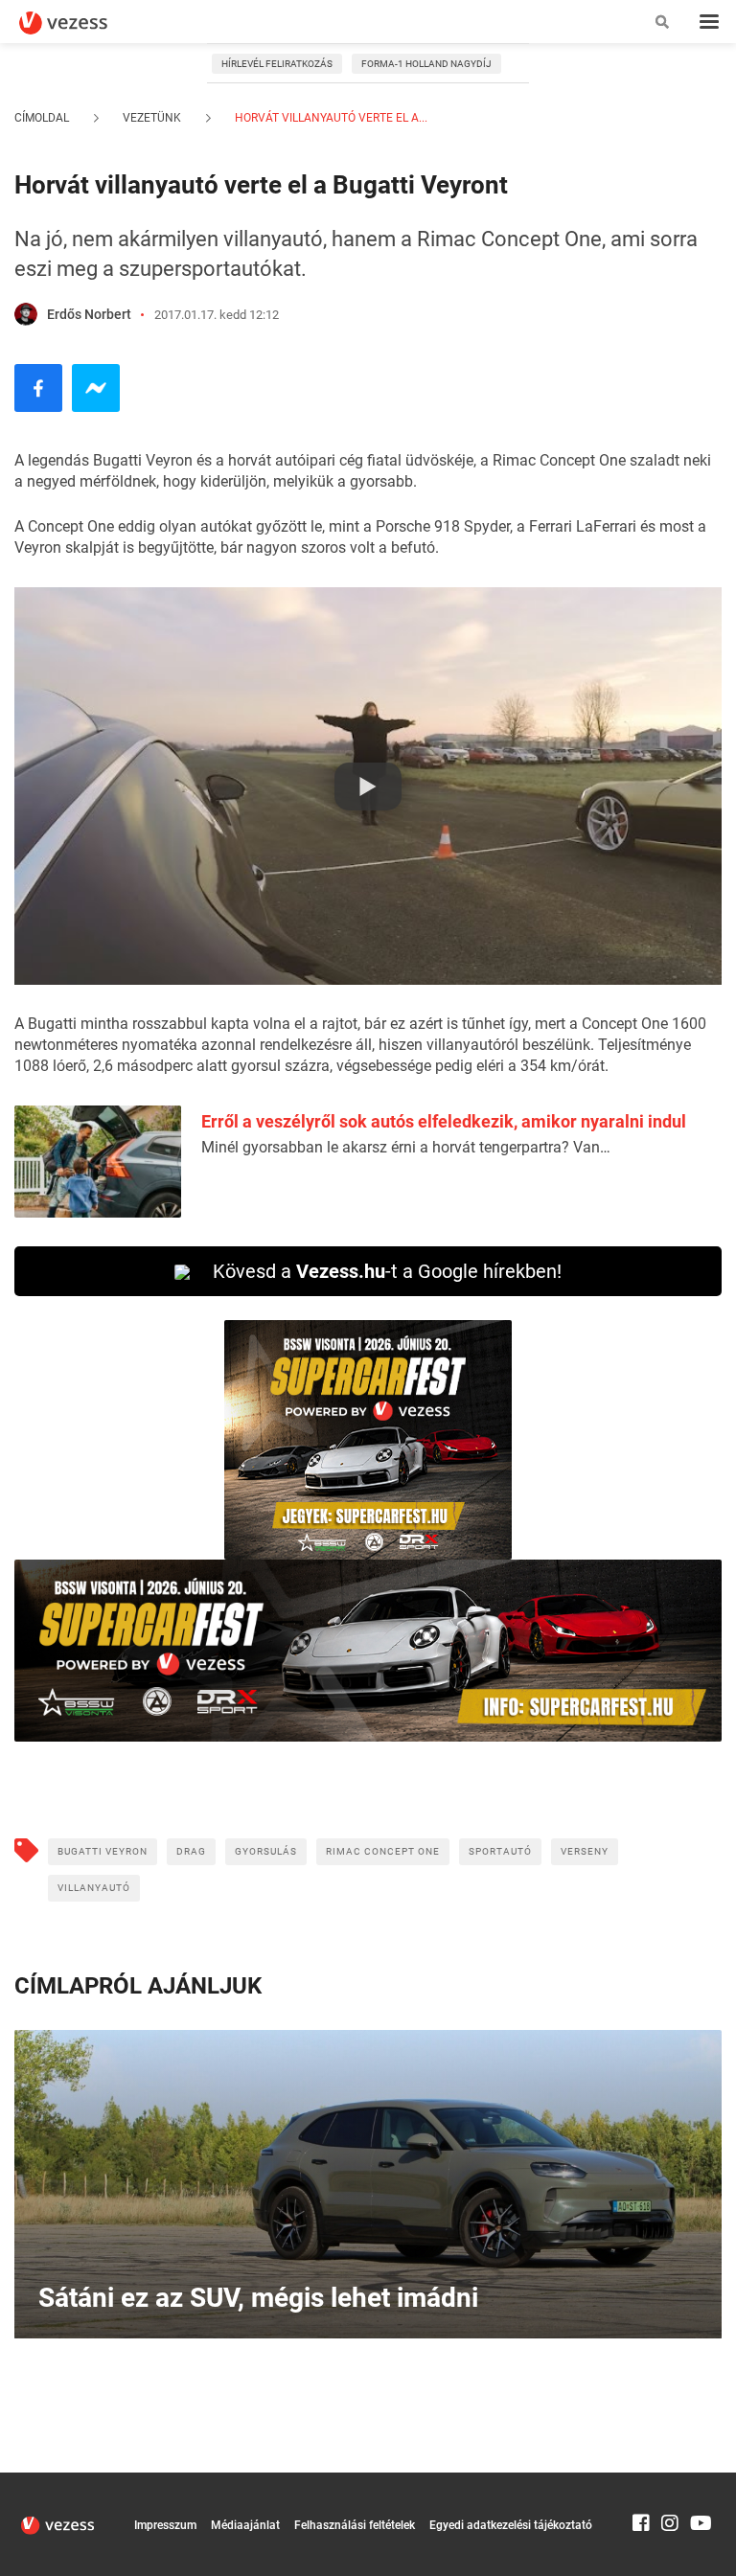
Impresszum (165, 2525)
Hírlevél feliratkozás (277, 64)
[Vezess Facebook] (641, 2481)
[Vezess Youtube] (699, 2481)
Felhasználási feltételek (355, 2525)
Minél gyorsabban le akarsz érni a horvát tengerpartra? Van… (406, 1147)
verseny (585, 1851)
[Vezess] (81, 23)
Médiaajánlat (245, 2525)
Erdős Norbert (89, 314)
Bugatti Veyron (103, 1851)
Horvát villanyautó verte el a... (330, 118)
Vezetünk (152, 118)
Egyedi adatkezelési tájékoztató (511, 2525)
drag (191, 1851)
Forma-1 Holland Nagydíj (426, 64)
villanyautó (94, 1888)
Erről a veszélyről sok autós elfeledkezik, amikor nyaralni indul (444, 1121)
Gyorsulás (266, 1851)
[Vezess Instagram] (670, 2481)
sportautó (500, 1851)
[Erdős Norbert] (26, 314)
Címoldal (42, 118)
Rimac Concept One (383, 1851)
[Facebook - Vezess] (38, 388)
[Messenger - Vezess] (96, 388)
